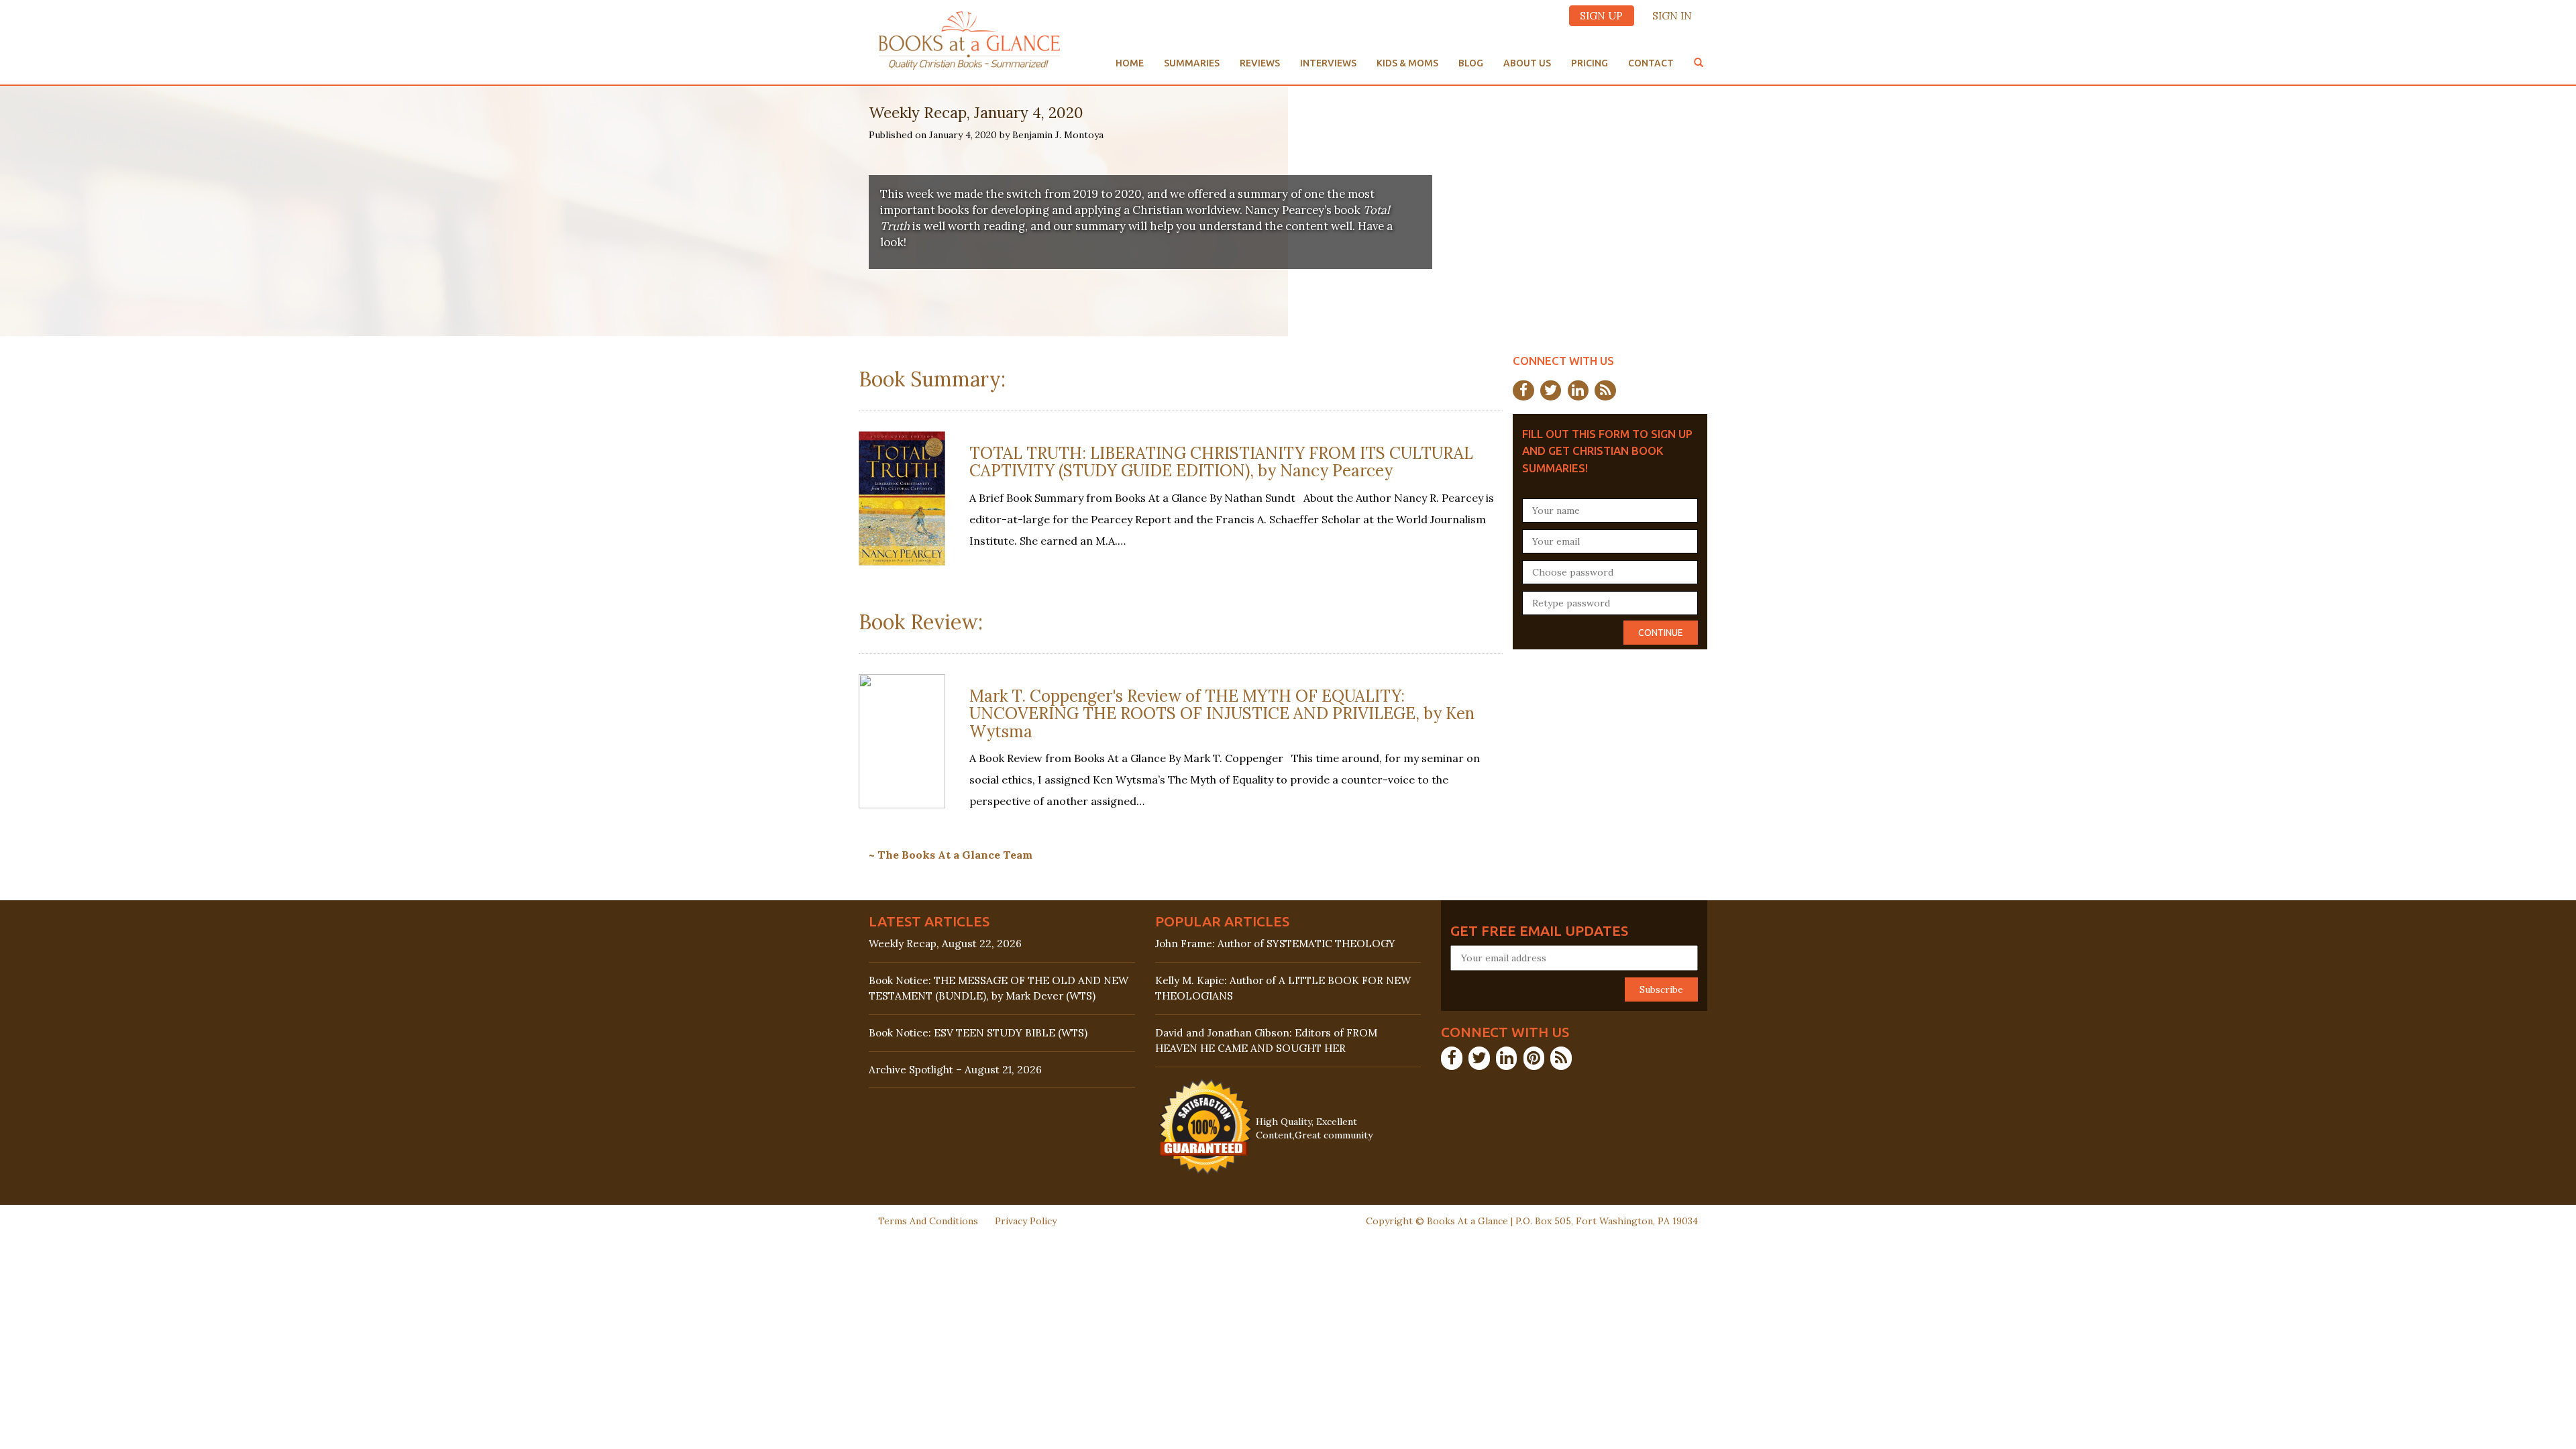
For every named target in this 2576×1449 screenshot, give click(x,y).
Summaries (1192, 63)
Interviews (1328, 63)
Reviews (1260, 63)
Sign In (1672, 16)
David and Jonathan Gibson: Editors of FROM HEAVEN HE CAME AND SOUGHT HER (1266, 1040)
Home (1130, 63)
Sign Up (1601, 16)
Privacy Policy (1026, 1221)
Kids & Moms (1407, 63)
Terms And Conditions (928, 1221)
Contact (1651, 63)
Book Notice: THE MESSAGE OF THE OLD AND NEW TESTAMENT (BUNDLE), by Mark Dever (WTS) (999, 988)
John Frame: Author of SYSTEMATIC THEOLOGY (1275, 944)
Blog (1471, 63)
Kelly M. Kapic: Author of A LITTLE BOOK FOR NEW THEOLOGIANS (1283, 988)
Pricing (1590, 63)
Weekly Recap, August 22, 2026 (945, 944)
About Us (1527, 63)
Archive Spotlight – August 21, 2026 (955, 1070)
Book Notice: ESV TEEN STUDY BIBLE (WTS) (978, 1033)
